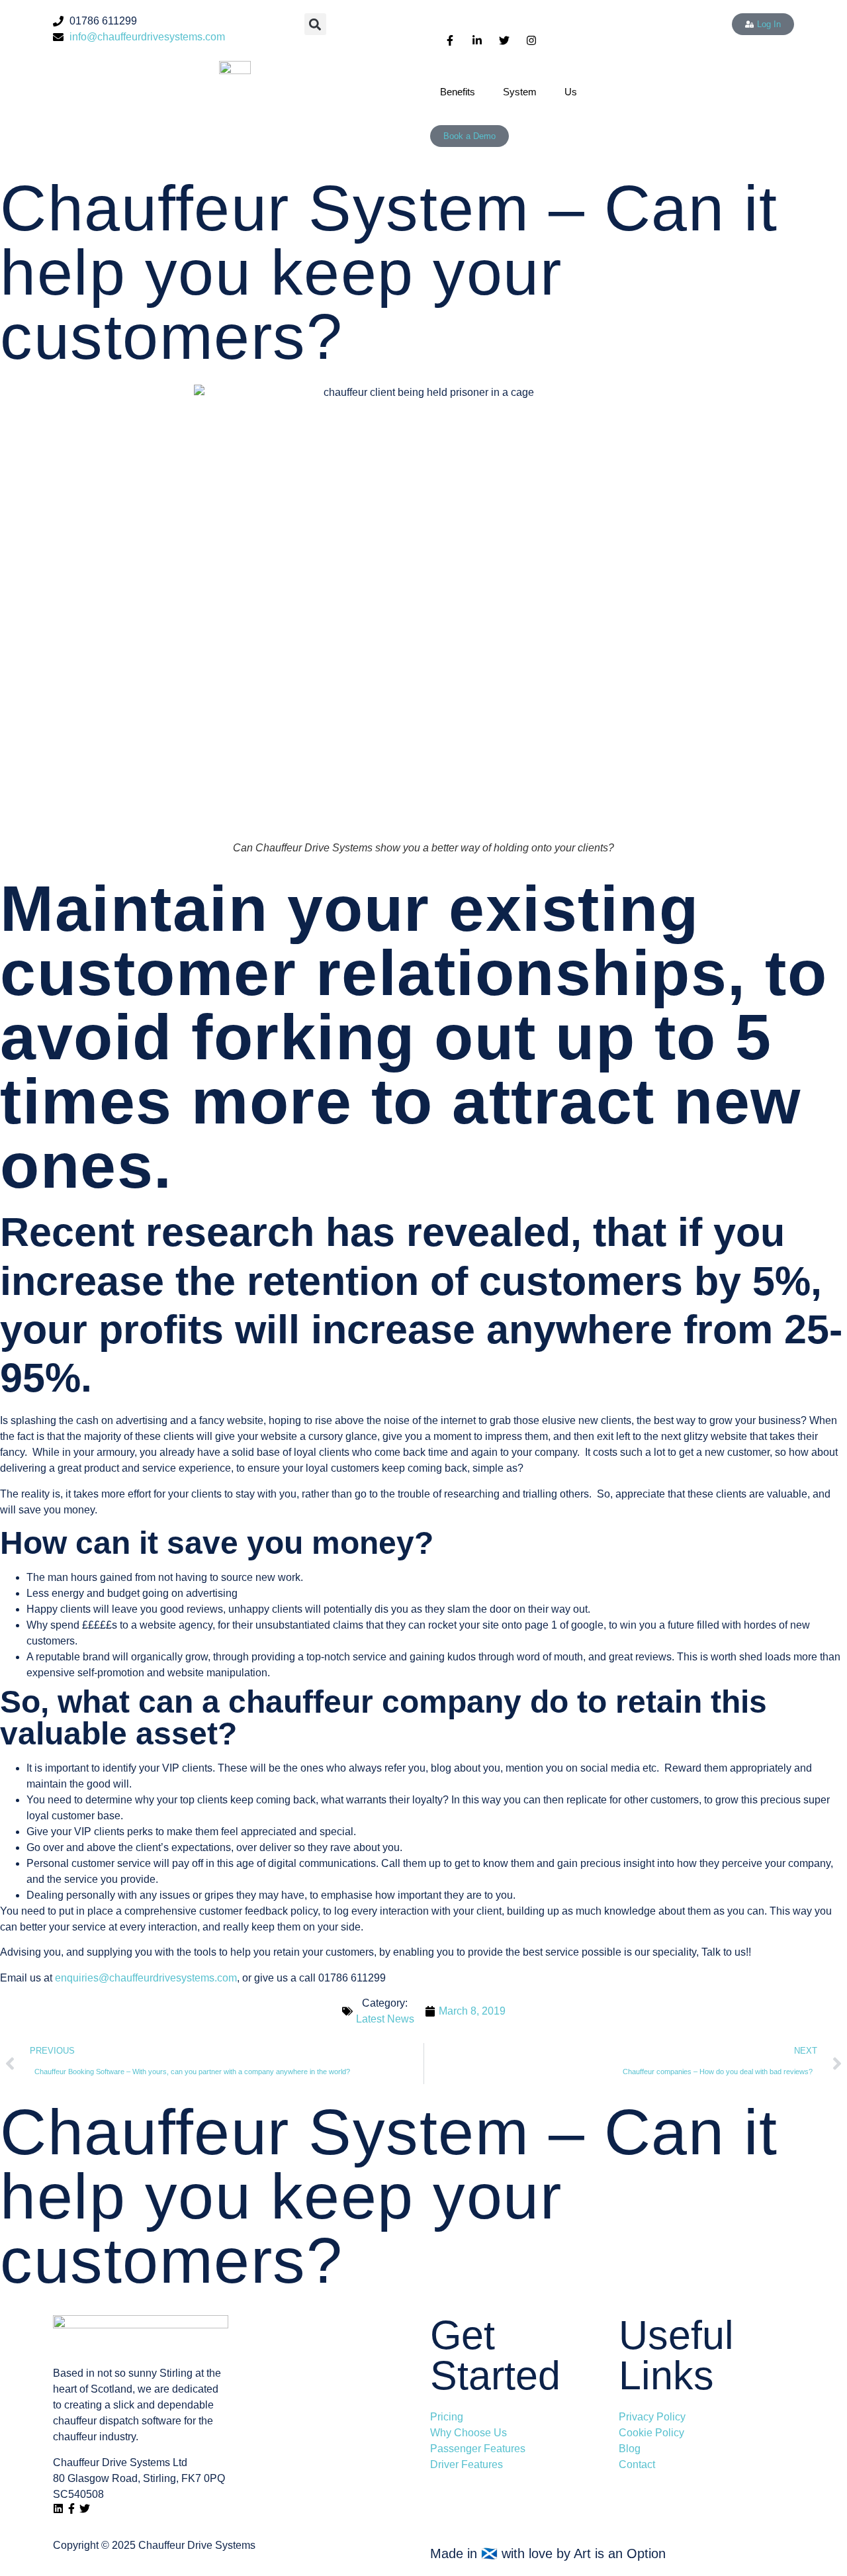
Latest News (385, 2019)
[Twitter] (85, 2508)
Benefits (458, 92)
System (520, 92)
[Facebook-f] (71, 2508)
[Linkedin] (58, 2508)
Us (571, 92)
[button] (315, 24)
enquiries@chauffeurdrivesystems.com (146, 1978)
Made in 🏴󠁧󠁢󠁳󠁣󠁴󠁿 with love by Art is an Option (548, 2553)
